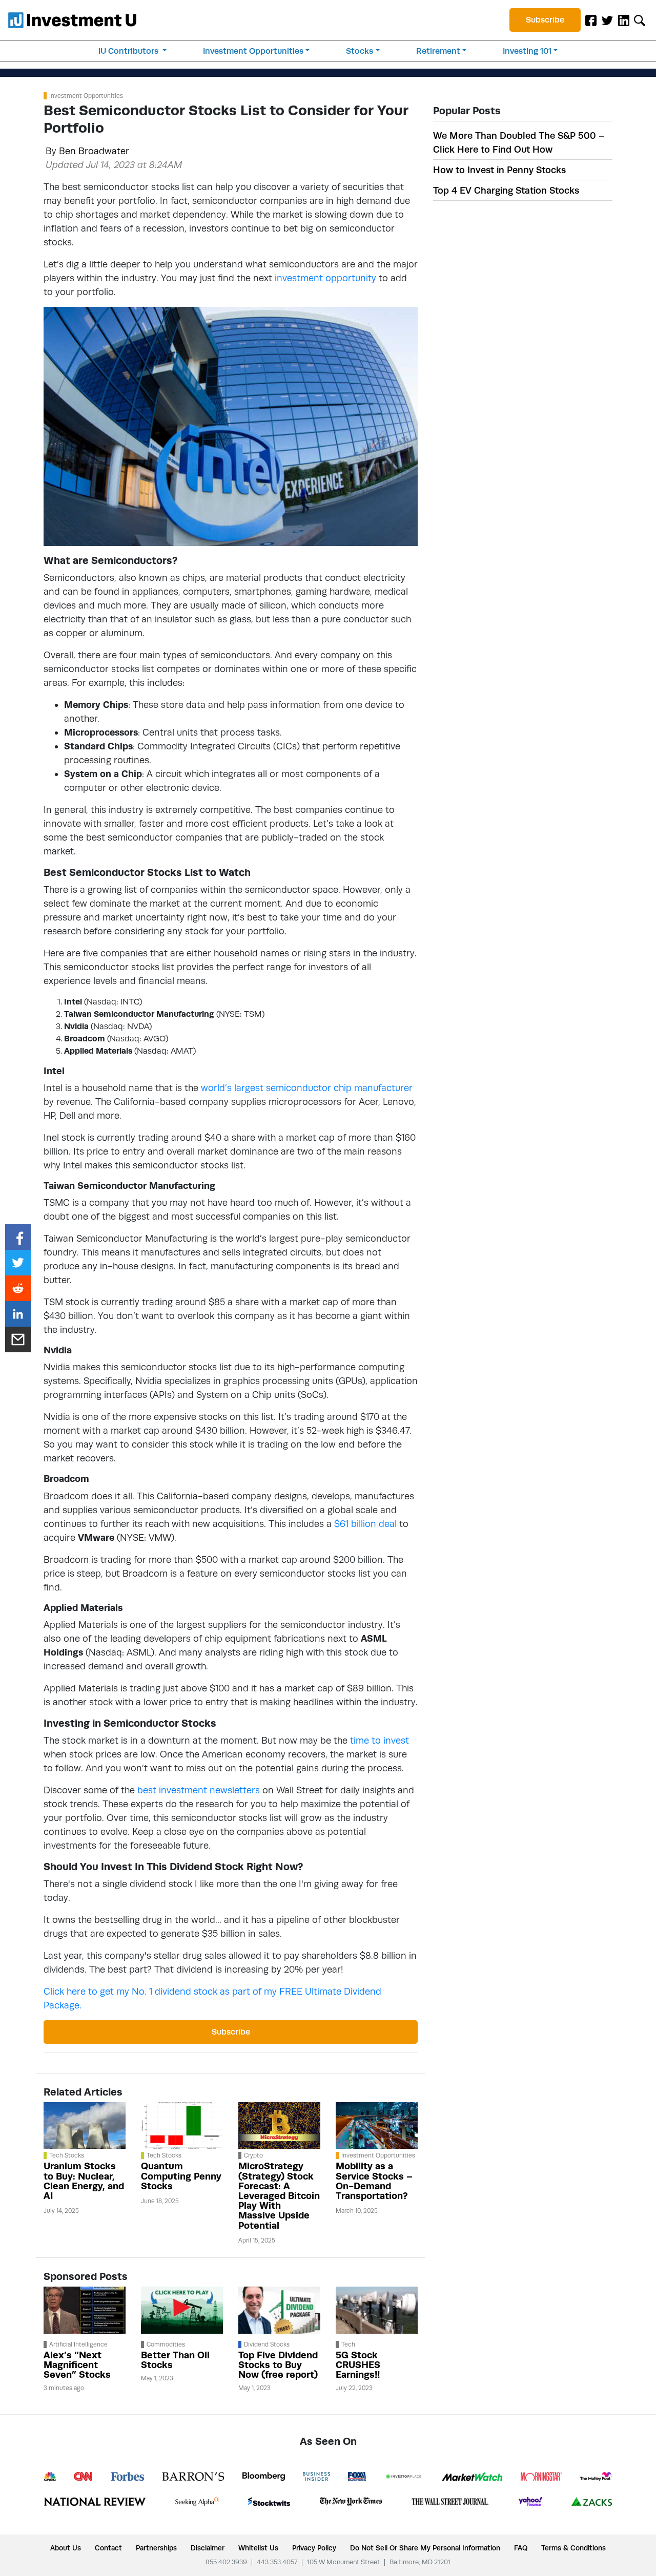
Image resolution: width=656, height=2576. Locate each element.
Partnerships (156, 2548)
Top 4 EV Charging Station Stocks (506, 190)
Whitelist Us (258, 2548)
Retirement (438, 51)
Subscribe (545, 20)
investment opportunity (325, 278)
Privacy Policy (314, 2548)
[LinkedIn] (624, 20)
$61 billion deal (365, 1524)
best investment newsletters (199, 1790)
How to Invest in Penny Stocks (499, 170)
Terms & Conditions (573, 2548)
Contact (108, 2548)
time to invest (380, 1740)
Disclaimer (208, 2548)
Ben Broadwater (94, 151)
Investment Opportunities (253, 51)
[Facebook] (591, 20)
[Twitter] (607, 20)
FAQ (521, 2548)
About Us (66, 2548)
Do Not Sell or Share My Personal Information (425, 2548)
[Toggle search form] (640, 20)
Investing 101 (527, 51)
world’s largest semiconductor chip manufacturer (307, 1088)
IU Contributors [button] (129, 51)
